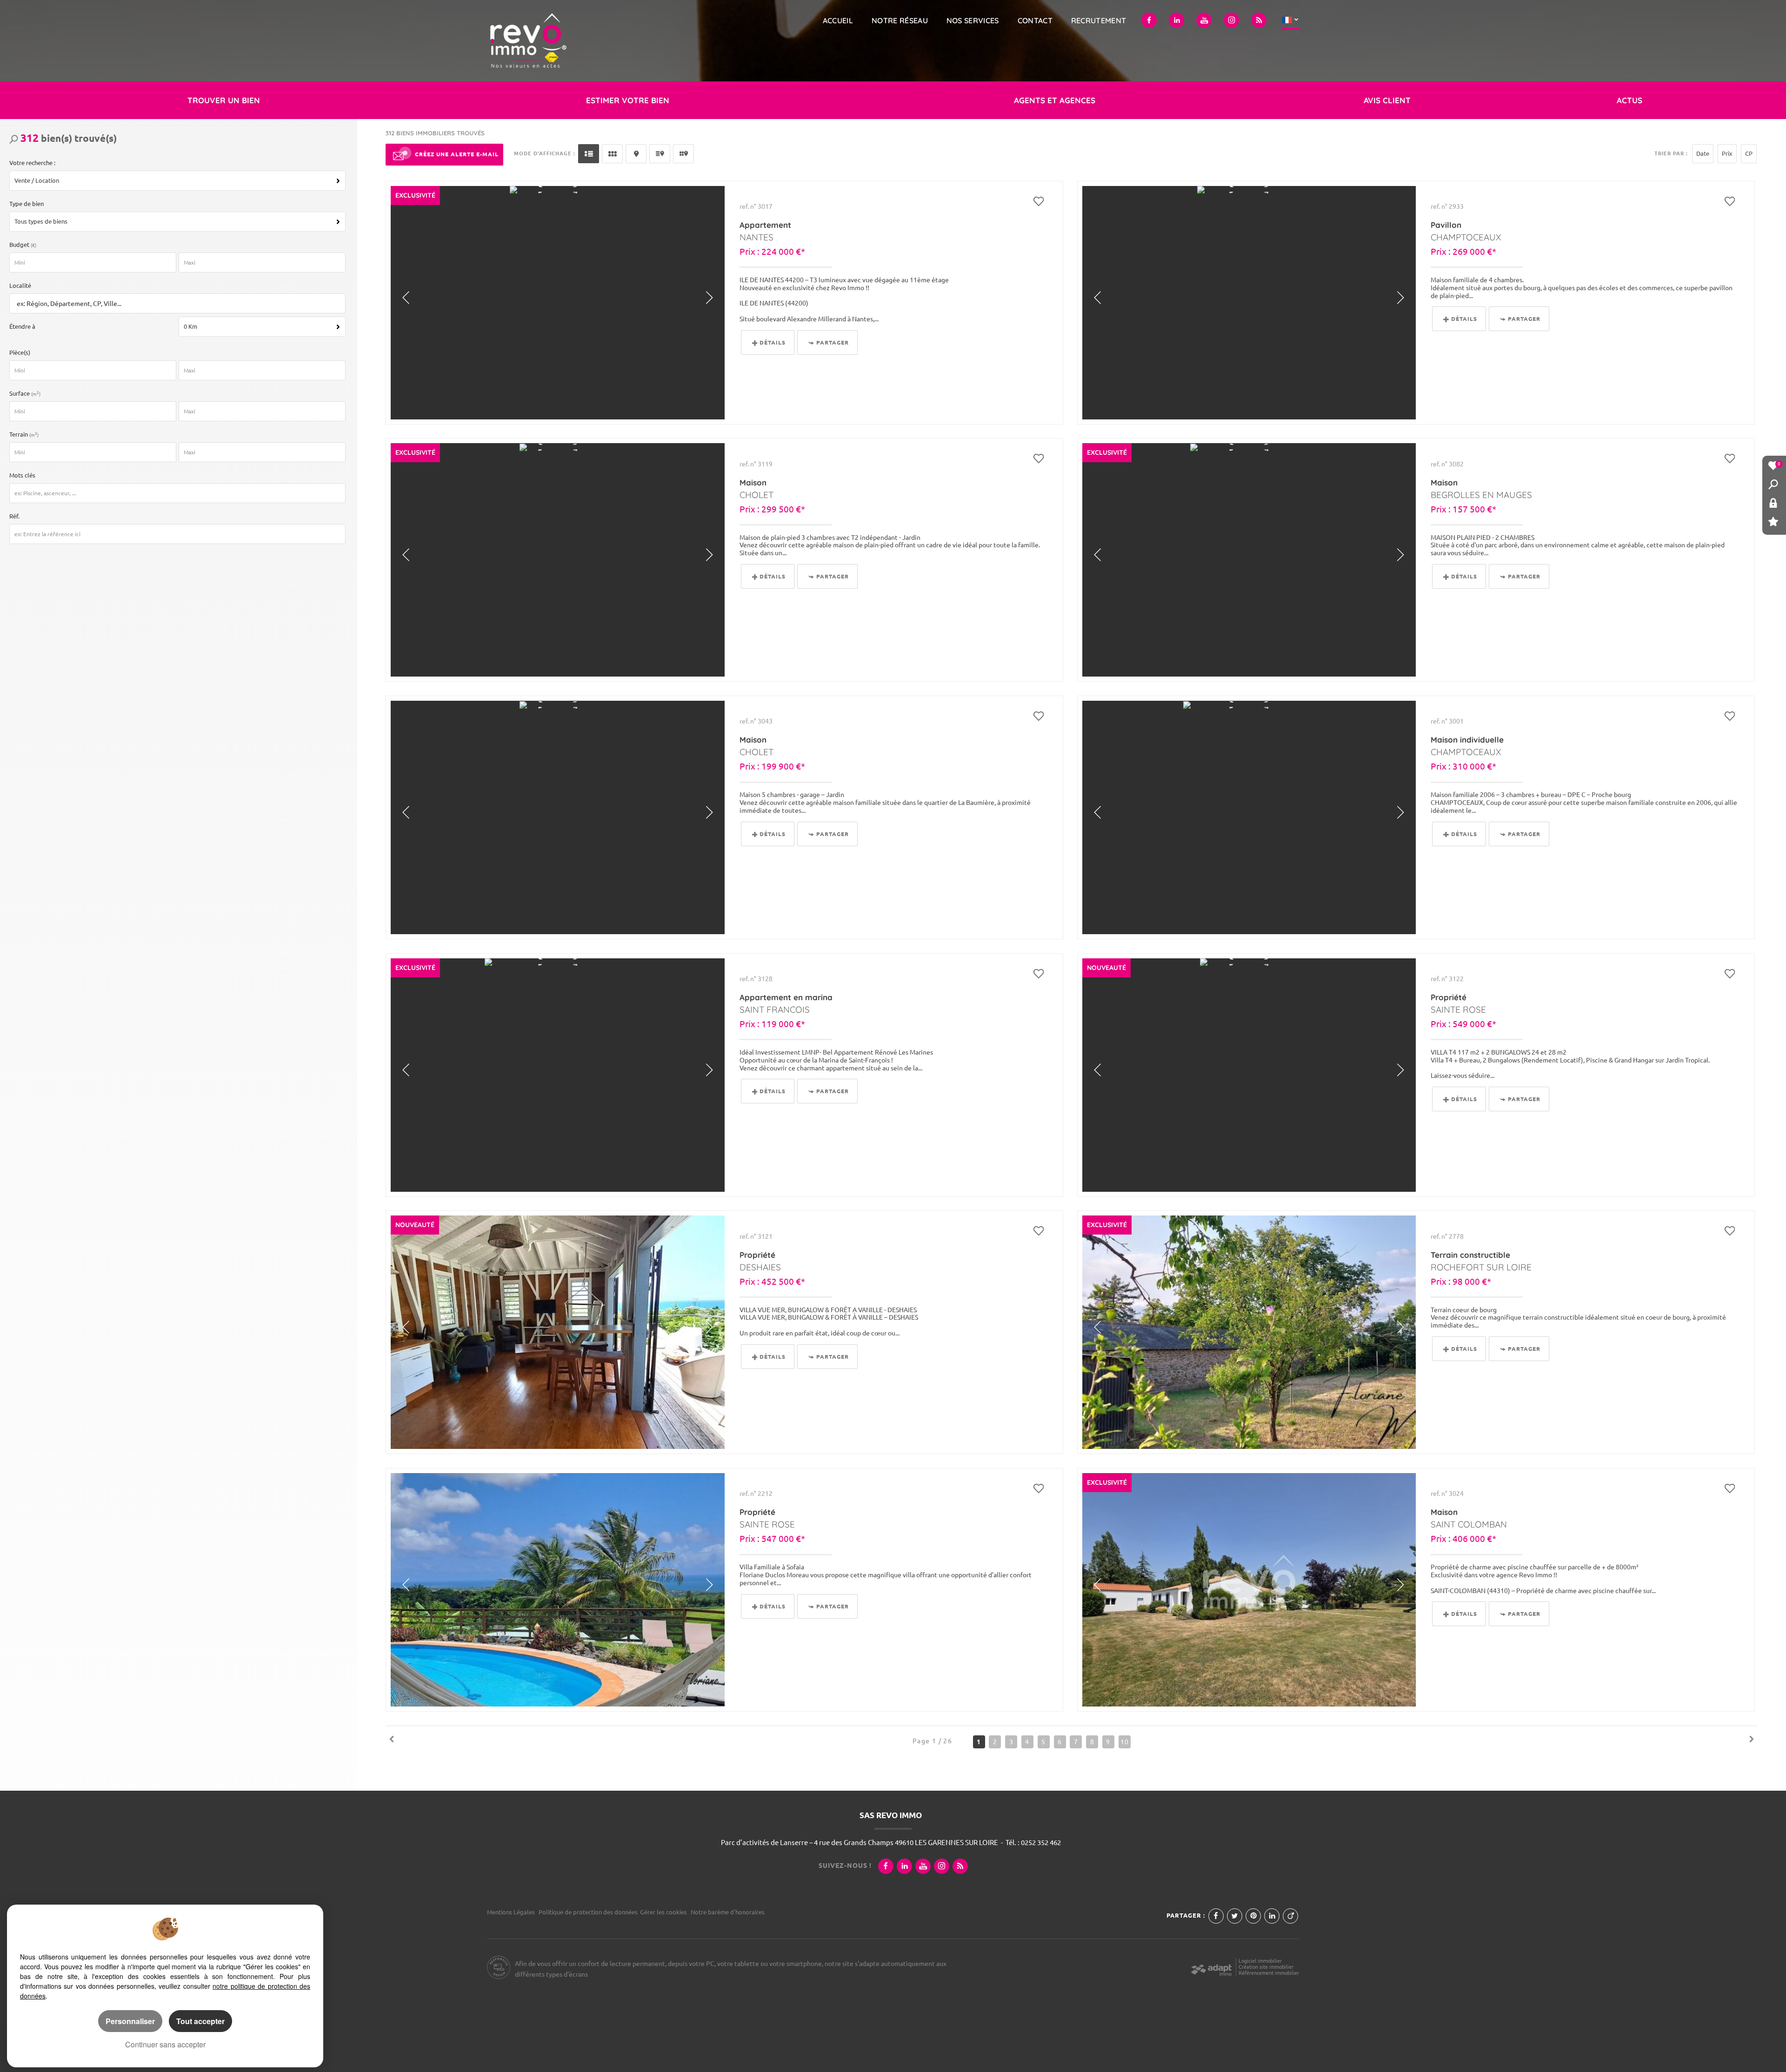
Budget (20, 245)
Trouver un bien (224, 100)
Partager (833, 342)
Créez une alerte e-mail (457, 154)
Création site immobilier (1266, 1967)
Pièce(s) (20, 352)
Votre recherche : (32, 163)
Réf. (14, 516)
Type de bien (27, 204)
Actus (1629, 100)
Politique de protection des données (588, 1912)
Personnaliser (130, 2021)
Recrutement (1099, 20)
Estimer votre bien (628, 100)
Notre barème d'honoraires (728, 1912)
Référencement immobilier (1269, 1973)
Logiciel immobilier (1260, 1961)
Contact (1035, 20)
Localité (20, 286)
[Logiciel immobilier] (1211, 1967)
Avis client (1387, 100)
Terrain (24, 434)
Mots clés (22, 475)
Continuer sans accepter (165, 2044)
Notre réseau (900, 20)
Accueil (838, 20)
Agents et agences (1055, 100)
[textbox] (175, 304)
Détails (773, 342)
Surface (25, 393)
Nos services (973, 20)
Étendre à (22, 326)
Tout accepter (200, 2021)
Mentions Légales (511, 1912)
